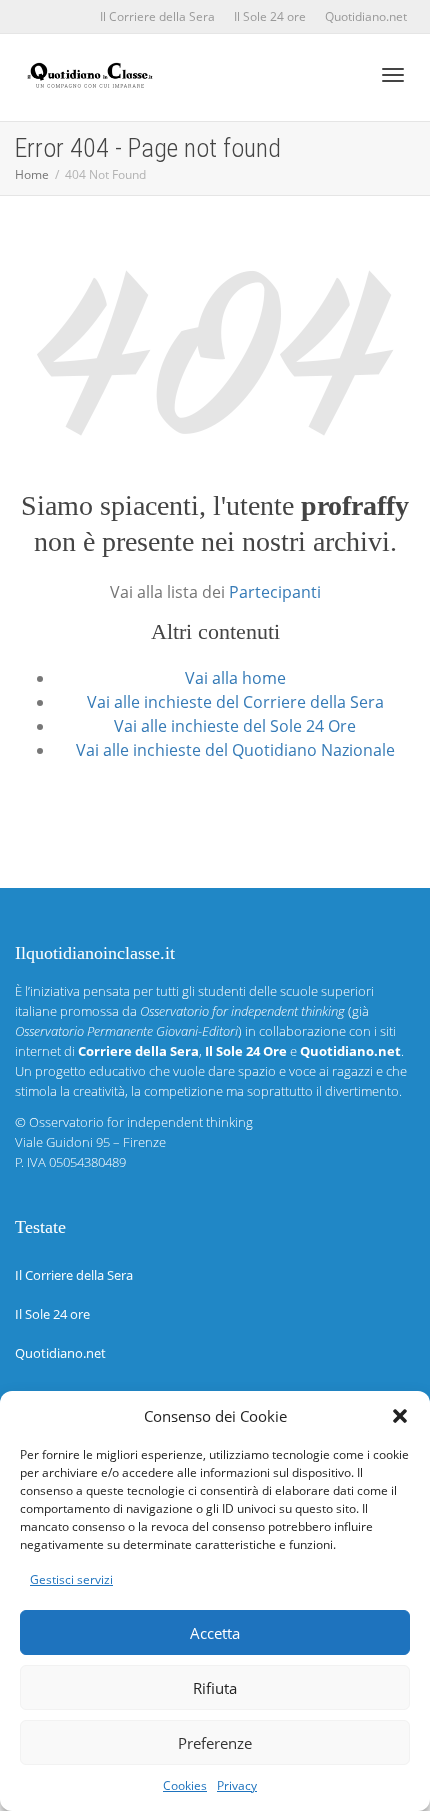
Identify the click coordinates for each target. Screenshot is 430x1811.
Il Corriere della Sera (157, 16)
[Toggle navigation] (393, 75)
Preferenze (215, 1743)
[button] (400, 1416)
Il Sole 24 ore (270, 16)
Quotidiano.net (366, 16)
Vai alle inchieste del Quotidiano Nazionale (235, 750)
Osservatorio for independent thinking (141, 1122)
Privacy (237, 1785)
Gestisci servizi (71, 1579)
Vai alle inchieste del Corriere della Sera (235, 702)
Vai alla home (235, 678)
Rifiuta (215, 1688)
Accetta (215, 1633)
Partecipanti (275, 592)
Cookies (185, 1785)
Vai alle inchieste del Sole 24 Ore (235, 726)
